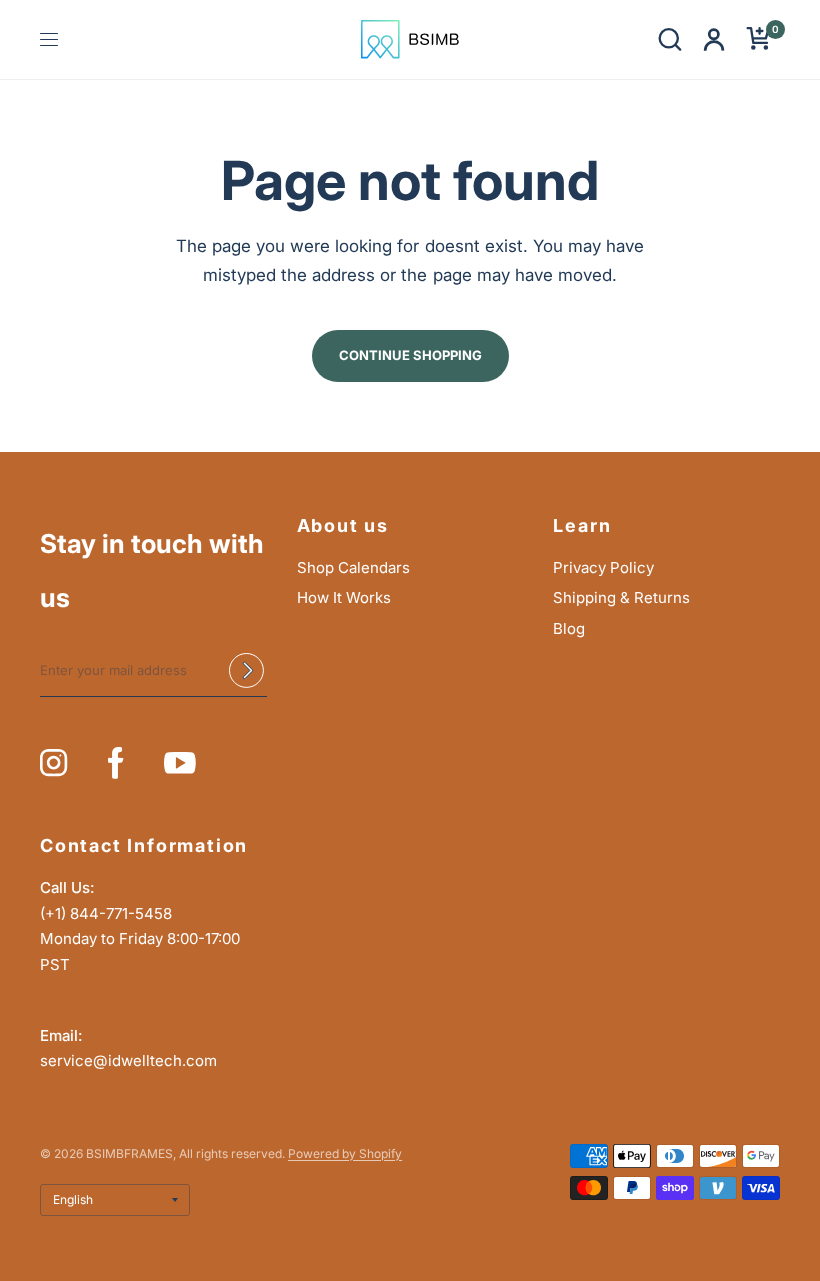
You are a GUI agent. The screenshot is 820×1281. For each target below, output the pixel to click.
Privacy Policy (603, 567)
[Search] (670, 39)
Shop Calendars (353, 567)
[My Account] (714, 39)
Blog (569, 628)
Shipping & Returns (621, 597)
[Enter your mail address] (247, 671)
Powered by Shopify (345, 1153)
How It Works (344, 597)
